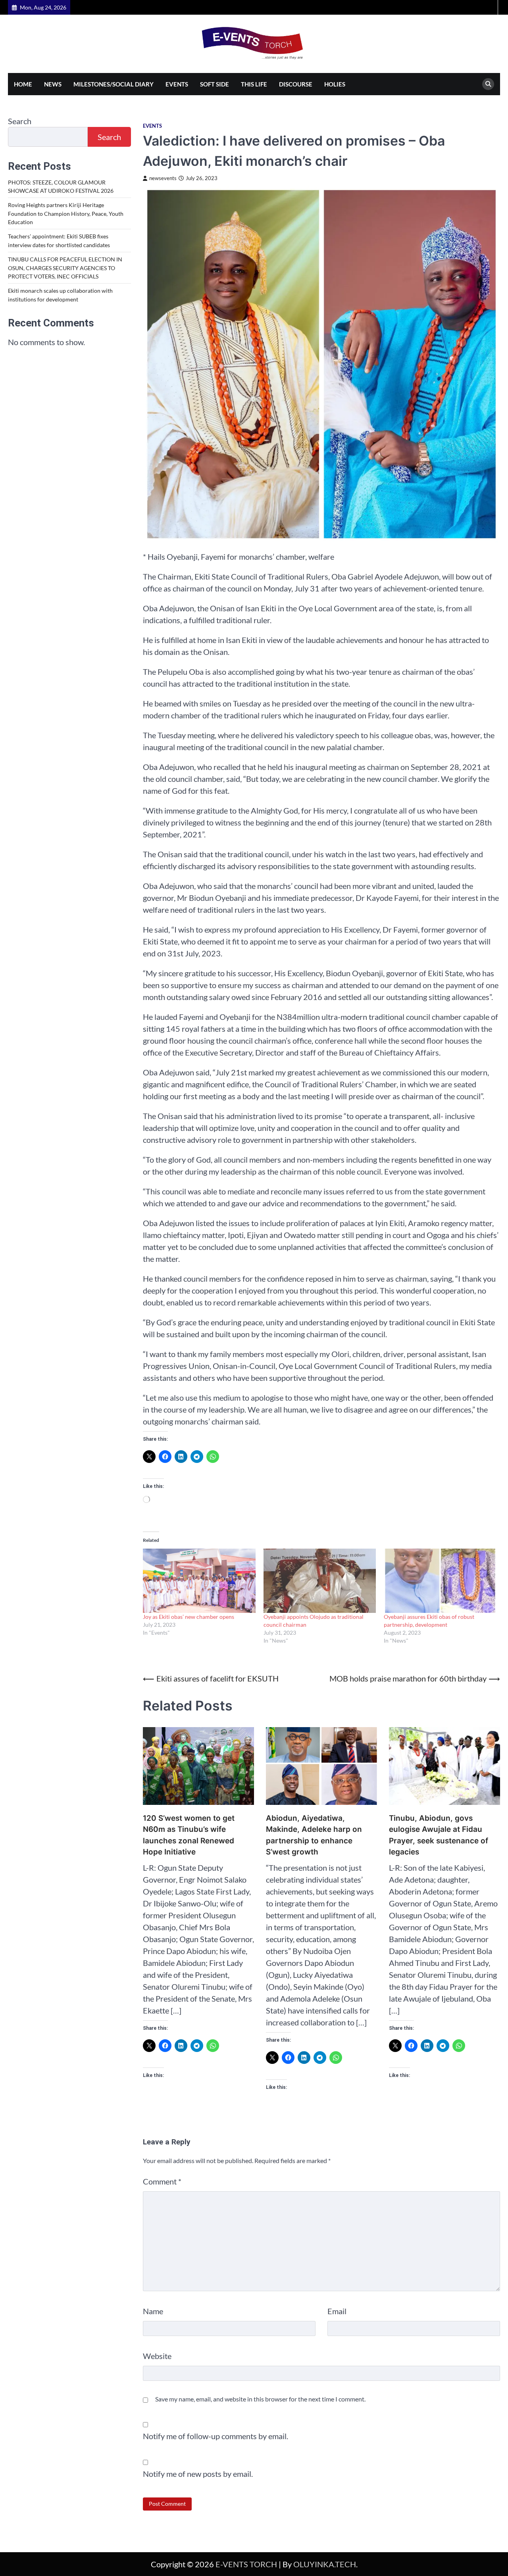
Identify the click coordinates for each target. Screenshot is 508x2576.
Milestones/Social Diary (114, 84)
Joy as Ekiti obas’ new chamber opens (189, 1617)
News (53, 84)
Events (177, 84)
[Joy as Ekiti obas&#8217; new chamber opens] (199, 1581)
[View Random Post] (490, 7)
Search (20, 121)
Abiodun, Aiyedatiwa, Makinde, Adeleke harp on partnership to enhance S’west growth (314, 1835)
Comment (162, 2181)
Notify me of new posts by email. (198, 2474)
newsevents (163, 178)
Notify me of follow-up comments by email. (216, 2436)
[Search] (488, 84)
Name (153, 2311)
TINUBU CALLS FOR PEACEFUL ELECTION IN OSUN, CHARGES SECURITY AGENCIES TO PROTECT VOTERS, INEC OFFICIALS (65, 268)
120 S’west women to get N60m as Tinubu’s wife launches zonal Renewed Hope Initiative (189, 1835)
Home (23, 84)
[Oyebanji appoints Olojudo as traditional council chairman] (320, 1581)
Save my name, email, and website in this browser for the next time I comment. (260, 2399)
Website (157, 2356)
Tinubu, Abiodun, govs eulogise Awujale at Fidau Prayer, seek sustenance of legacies (439, 1835)
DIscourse (296, 84)
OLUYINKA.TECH (325, 2564)
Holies (335, 84)
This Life (254, 84)
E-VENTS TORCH (246, 2564)
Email (337, 2311)
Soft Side (215, 84)
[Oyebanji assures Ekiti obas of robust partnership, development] (440, 1581)
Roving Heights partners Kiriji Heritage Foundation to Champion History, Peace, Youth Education (66, 214)
